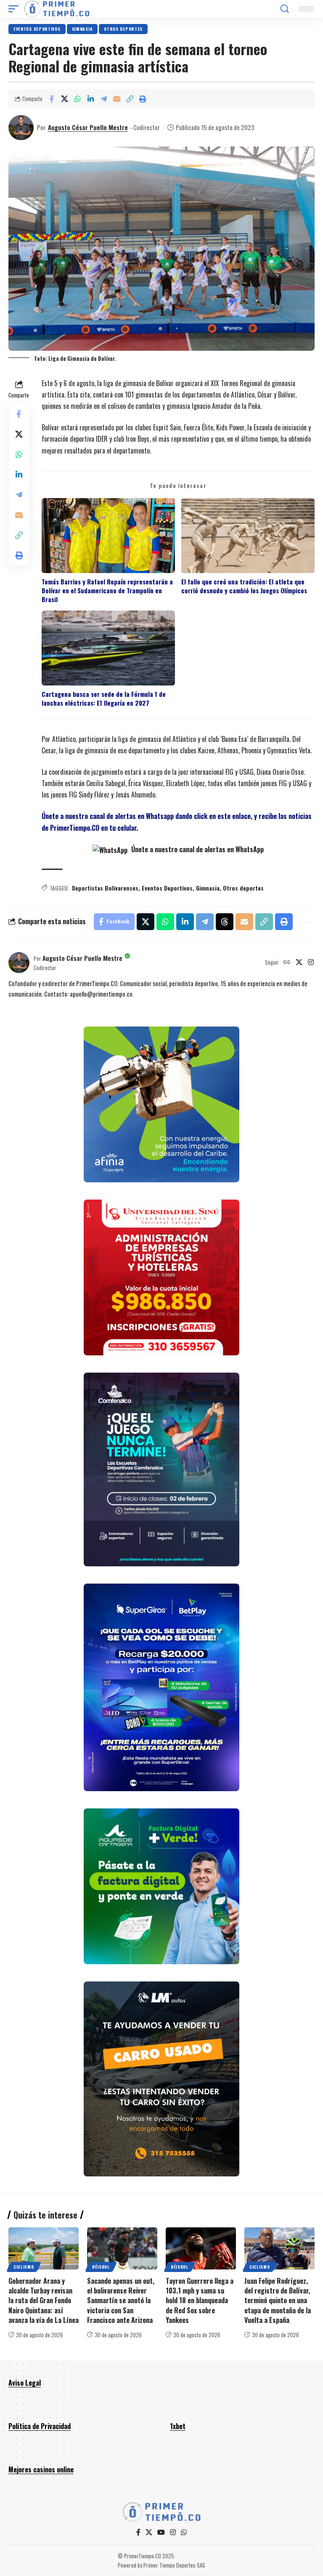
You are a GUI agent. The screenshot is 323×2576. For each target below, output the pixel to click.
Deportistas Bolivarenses (105, 888)
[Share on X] (64, 99)
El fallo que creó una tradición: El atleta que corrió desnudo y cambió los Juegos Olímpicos (244, 586)
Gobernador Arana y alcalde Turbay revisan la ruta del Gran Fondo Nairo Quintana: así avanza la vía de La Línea (44, 2300)
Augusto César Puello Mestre (88, 127)
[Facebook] (138, 2532)
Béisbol (101, 2267)
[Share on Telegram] (103, 99)
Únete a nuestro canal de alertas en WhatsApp (197, 849)
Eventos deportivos (37, 29)
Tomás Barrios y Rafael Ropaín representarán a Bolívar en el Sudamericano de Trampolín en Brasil (107, 591)
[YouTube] (161, 2532)
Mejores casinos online (41, 2469)
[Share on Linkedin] (90, 99)
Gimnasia (82, 29)
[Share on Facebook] (51, 99)
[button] (16, 9)
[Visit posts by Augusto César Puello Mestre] (21, 128)
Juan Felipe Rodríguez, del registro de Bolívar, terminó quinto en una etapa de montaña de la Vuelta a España (278, 2300)
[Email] (116, 99)
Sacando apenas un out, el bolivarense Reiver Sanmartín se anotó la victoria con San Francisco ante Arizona (121, 2300)
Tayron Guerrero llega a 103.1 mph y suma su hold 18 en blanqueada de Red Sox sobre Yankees (200, 2300)
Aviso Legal (25, 2383)
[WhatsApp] (184, 2532)
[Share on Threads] (225, 922)
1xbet (178, 2426)
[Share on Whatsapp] (77, 99)
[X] (299, 963)
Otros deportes (123, 29)
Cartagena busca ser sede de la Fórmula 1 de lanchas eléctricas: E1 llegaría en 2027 (104, 699)
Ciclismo (24, 2267)
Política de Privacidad (40, 2426)
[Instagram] (311, 963)
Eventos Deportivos (167, 888)
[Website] (287, 963)
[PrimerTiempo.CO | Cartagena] (57, 9)
